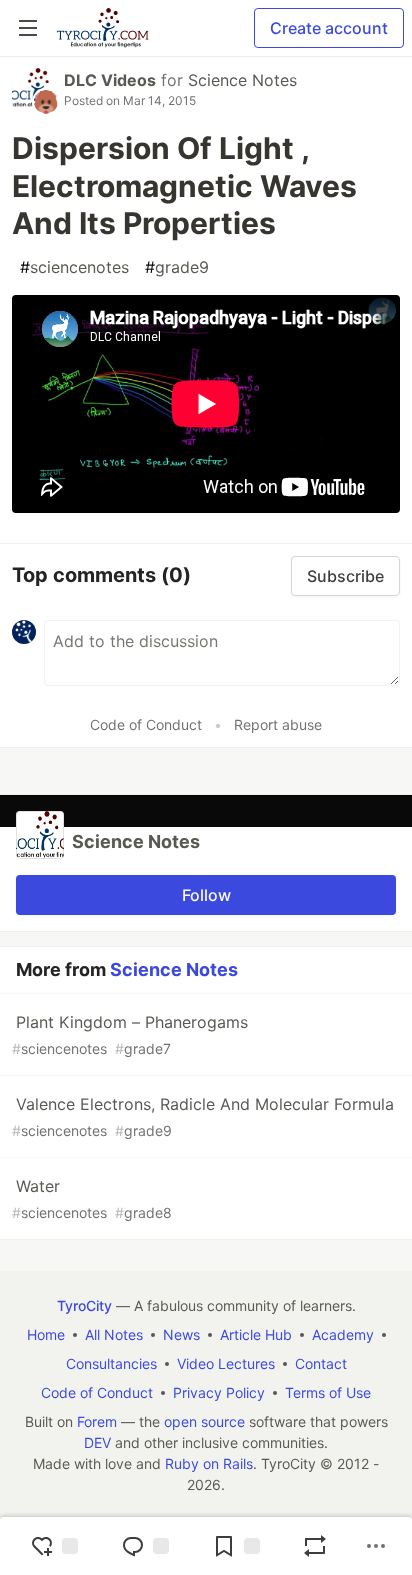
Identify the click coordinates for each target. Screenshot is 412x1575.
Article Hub (256, 1334)
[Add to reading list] (236, 1546)
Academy (343, 1334)
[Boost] (315, 1546)
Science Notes (242, 80)
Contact (321, 1363)
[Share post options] (376, 1546)
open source (204, 1421)
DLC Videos (110, 80)
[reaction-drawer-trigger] (54, 1546)
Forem (97, 1421)
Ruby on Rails (209, 1463)
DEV (97, 1442)
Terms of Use (328, 1392)
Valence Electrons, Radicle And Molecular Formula (203, 1116)
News (181, 1334)
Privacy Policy (219, 1392)
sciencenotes (74, 267)
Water (92, 1198)
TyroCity (84, 1305)
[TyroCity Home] (102, 28)
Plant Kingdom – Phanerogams (130, 1034)
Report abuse (278, 724)
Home (46, 1334)
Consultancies (111, 1363)
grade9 (177, 267)
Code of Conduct (146, 724)
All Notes (114, 1334)
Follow (206, 895)
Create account (329, 28)
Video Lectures (226, 1363)
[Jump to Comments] (145, 1546)
